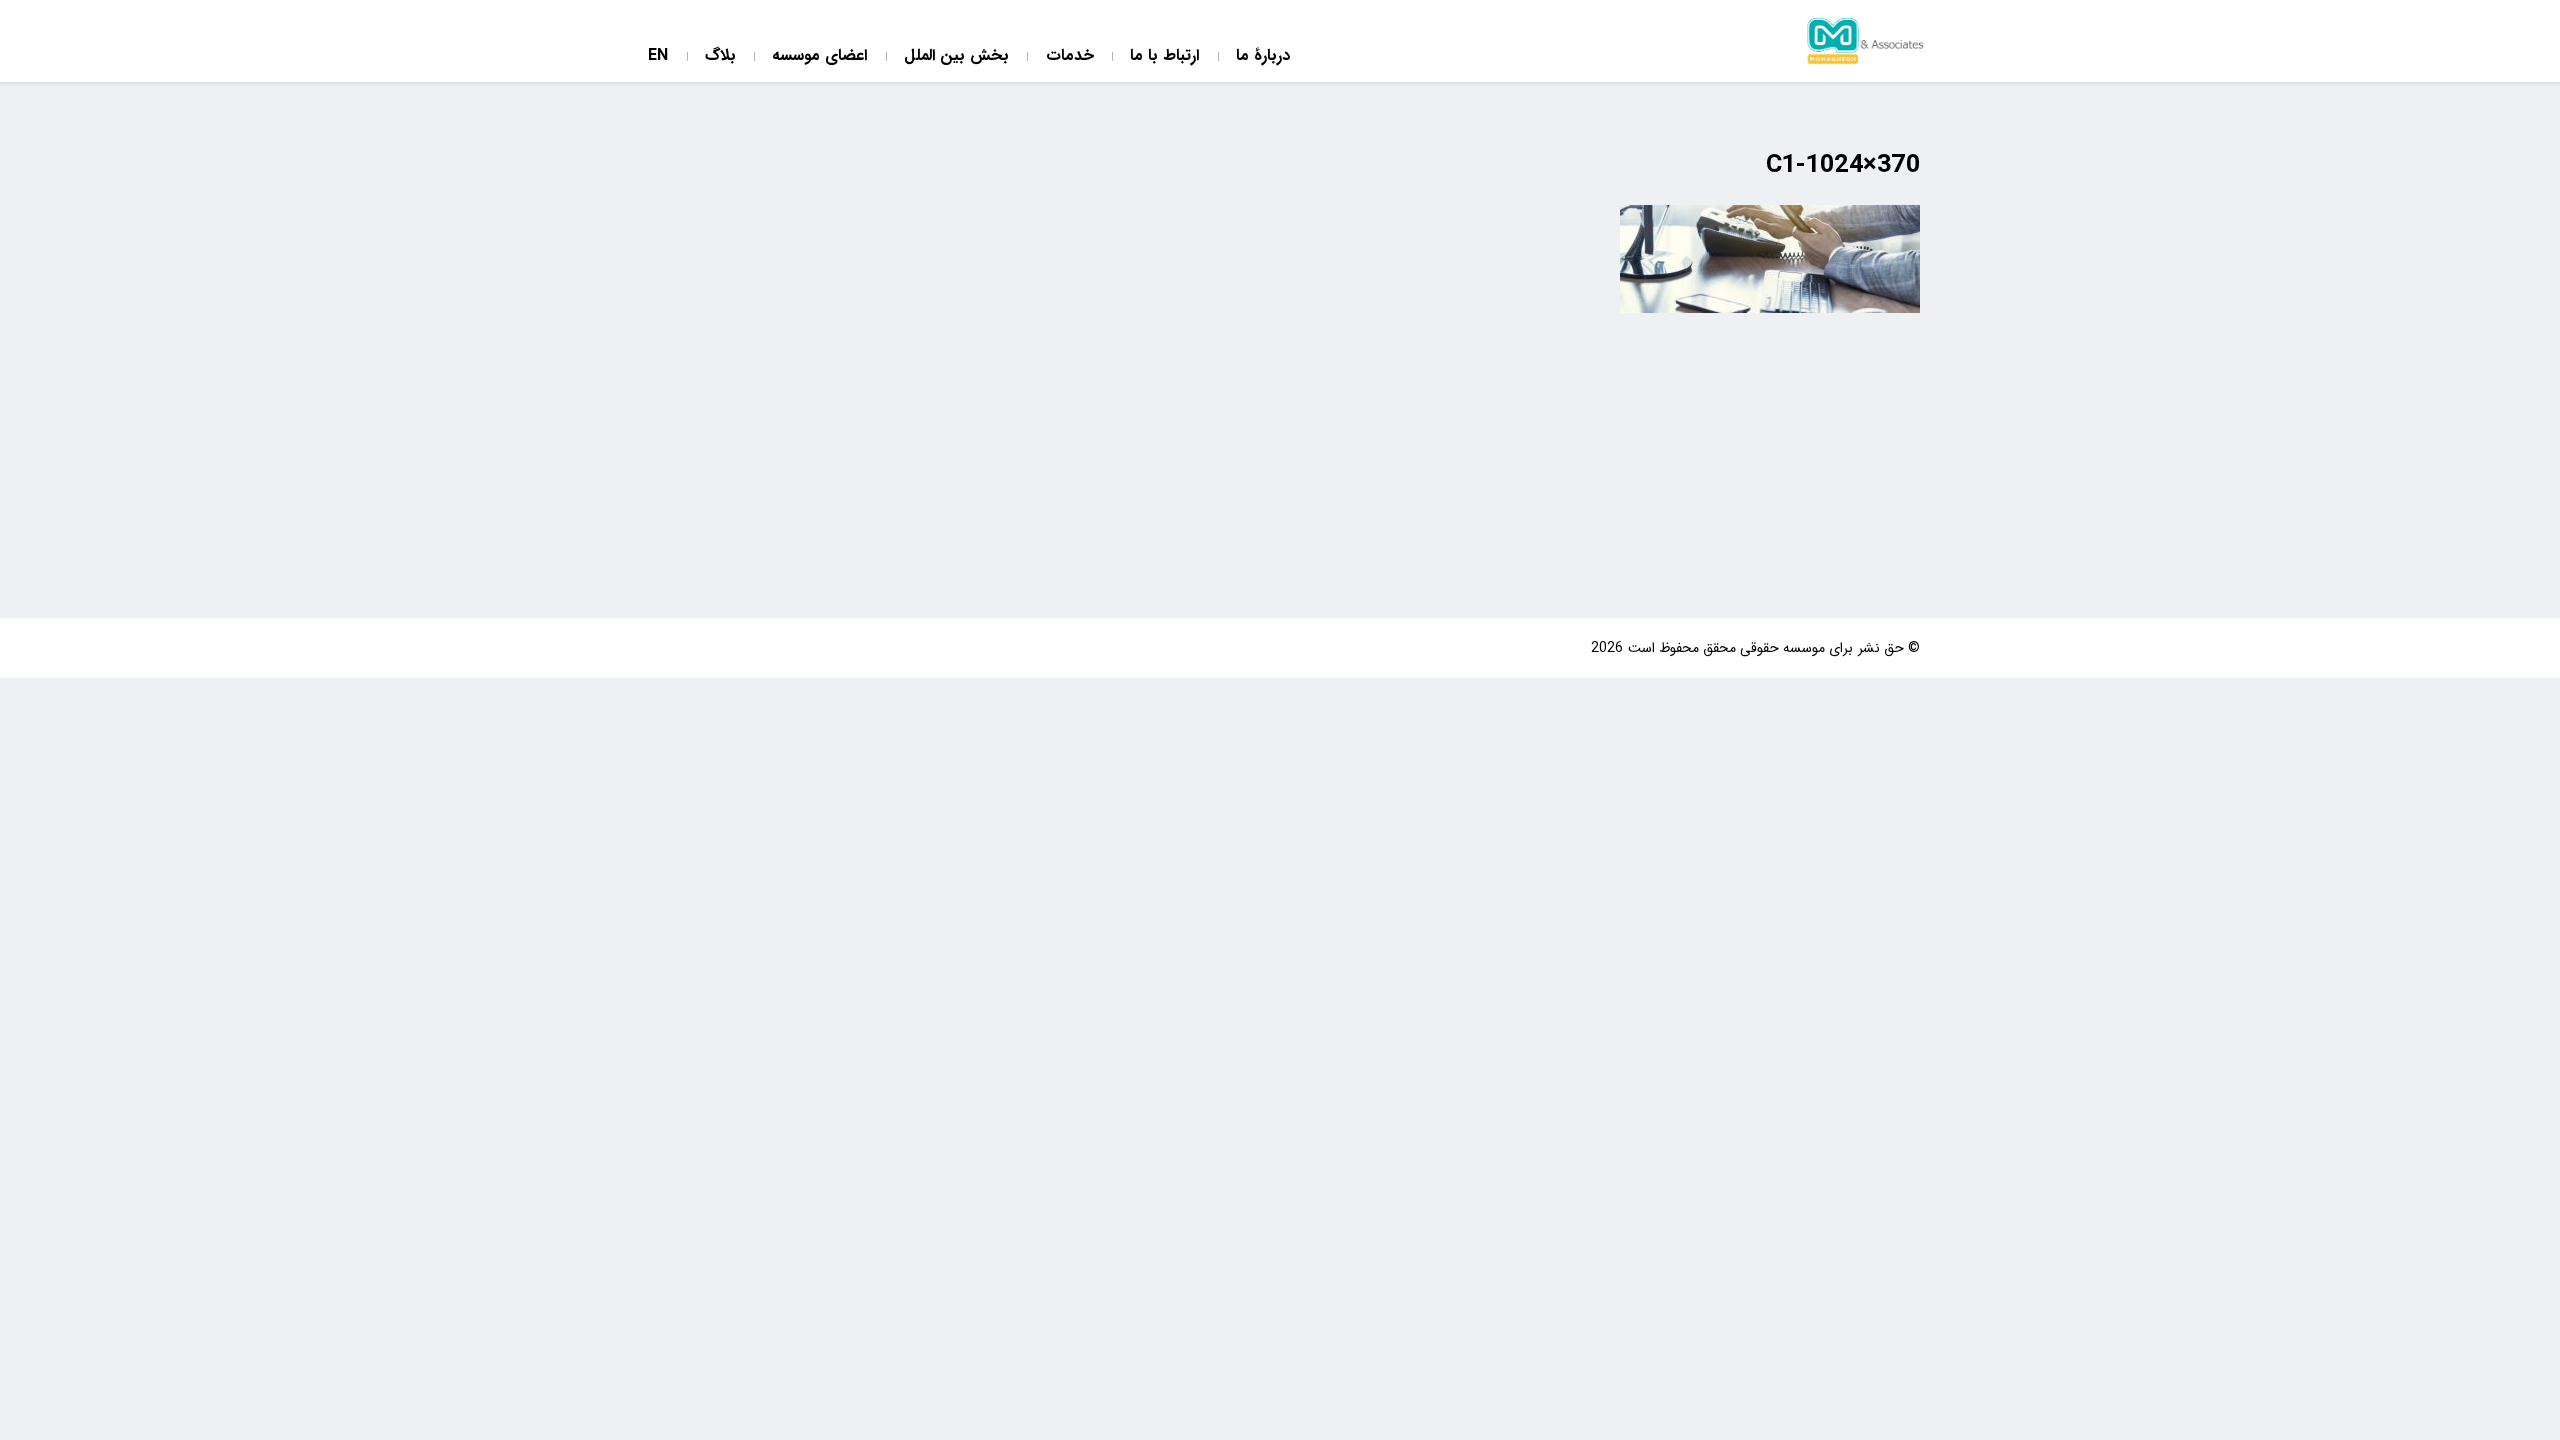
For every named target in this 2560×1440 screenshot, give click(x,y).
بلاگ (720, 56)
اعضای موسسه (819, 56)
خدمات (1070, 56)
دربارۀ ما (1263, 56)
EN (658, 56)
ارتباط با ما (1164, 56)
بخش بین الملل (956, 56)
